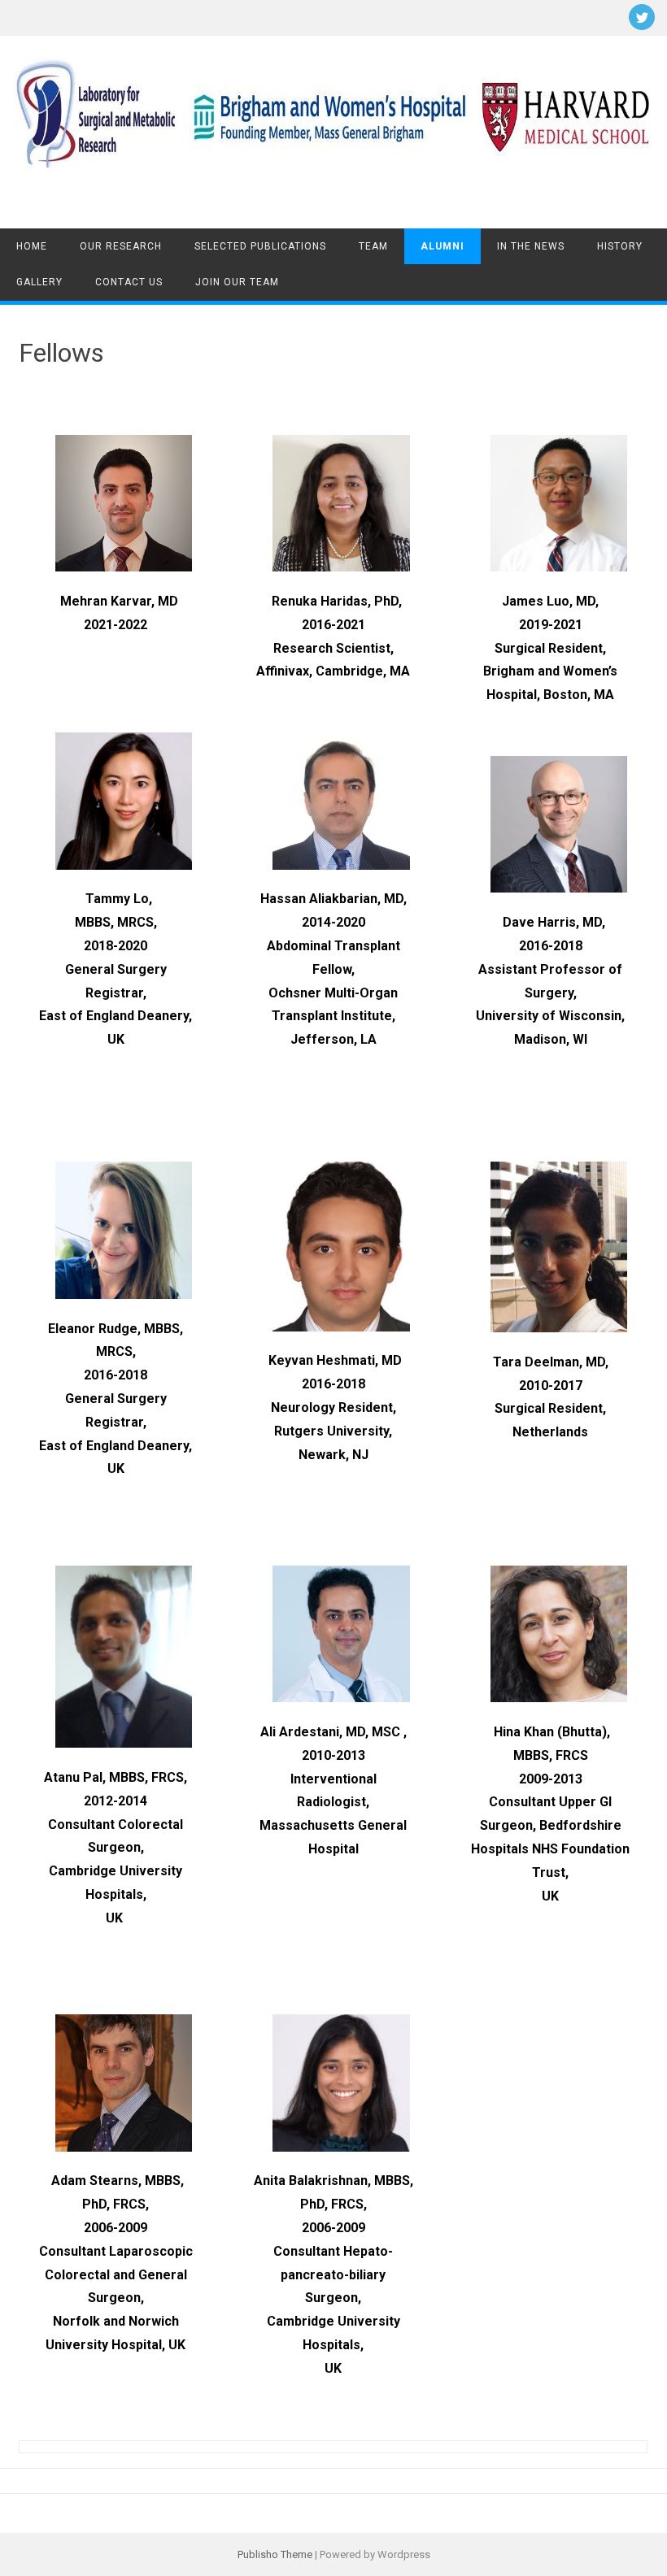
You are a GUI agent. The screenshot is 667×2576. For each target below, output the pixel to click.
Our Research (121, 246)
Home (32, 246)
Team (373, 246)
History (620, 246)
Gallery (39, 282)
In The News (531, 246)
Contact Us (129, 282)
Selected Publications (260, 246)
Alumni (442, 246)
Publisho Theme (275, 2554)
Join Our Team (237, 282)
